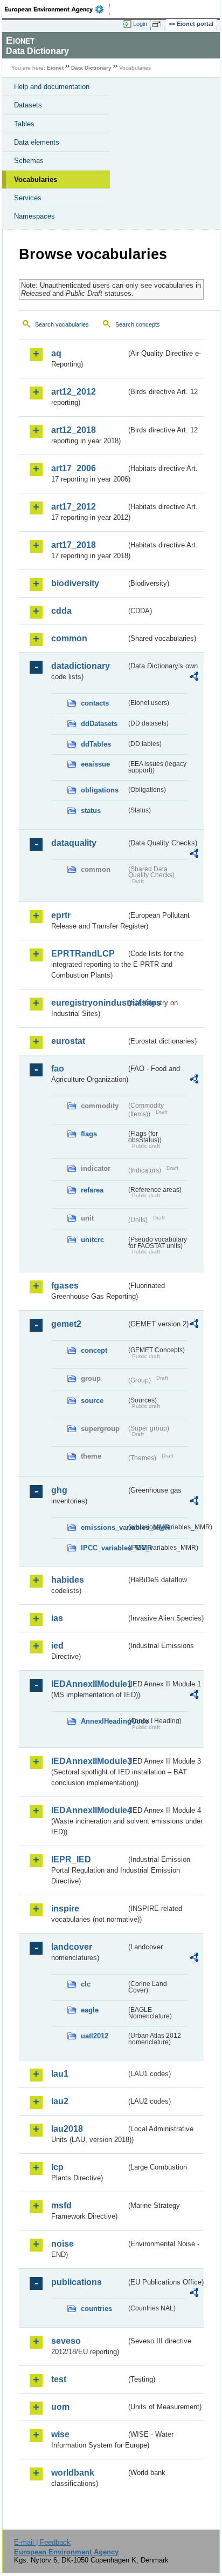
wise (60, 2434)
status (91, 811)
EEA (57, 9)
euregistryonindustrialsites (89, 1003)
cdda (61, 611)
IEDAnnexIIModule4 (89, 1810)
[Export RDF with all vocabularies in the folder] (194, 678)
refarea (92, 1190)
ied (57, 1646)
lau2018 (67, 2129)
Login (140, 24)
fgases (65, 1286)
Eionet (55, 68)
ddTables (96, 744)
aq (56, 353)
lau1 (60, 2074)
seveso (66, 2341)
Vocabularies (36, 179)
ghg (59, 1490)
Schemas (29, 161)
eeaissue (95, 764)
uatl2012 (95, 2036)
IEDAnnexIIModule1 (89, 1684)
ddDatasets (99, 724)
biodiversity (75, 583)
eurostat (68, 1041)
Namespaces (34, 216)
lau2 (60, 2101)
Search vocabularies (62, 324)
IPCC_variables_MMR (103, 1548)
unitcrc (92, 1240)
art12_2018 (74, 430)
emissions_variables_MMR (103, 1527)
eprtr (61, 915)
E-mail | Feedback (42, 2542)
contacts (95, 703)
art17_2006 (74, 468)
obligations (100, 790)
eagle (90, 2010)
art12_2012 (74, 392)
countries (96, 2309)
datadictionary (81, 666)
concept (94, 1350)
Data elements (37, 142)
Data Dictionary (91, 68)
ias (57, 1618)
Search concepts (138, 324)
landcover (72, 1947)
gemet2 (66, 1324)
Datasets (28, 105)
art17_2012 (74, 507)
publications (77, 2282)
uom (60, 2407)
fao (58, 1069)
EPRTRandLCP (83, 954)
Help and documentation (52, 87)
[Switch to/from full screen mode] (158, 24)
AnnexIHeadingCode (103, 1721)
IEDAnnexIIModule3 (89, 1761)
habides (68, 1580)
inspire (65, 1909)
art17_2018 (74, 545)
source (92, 1401)
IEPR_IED (71, 1859)
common (69, 638)
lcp (57, 2167)
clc (86, 1984)
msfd (61, 2205)
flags (89, 1134)
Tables (24, 124)
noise (63, 2244)
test (59, 2379)
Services (28, 198)
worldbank (73, 2473)
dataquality (74, 843)
